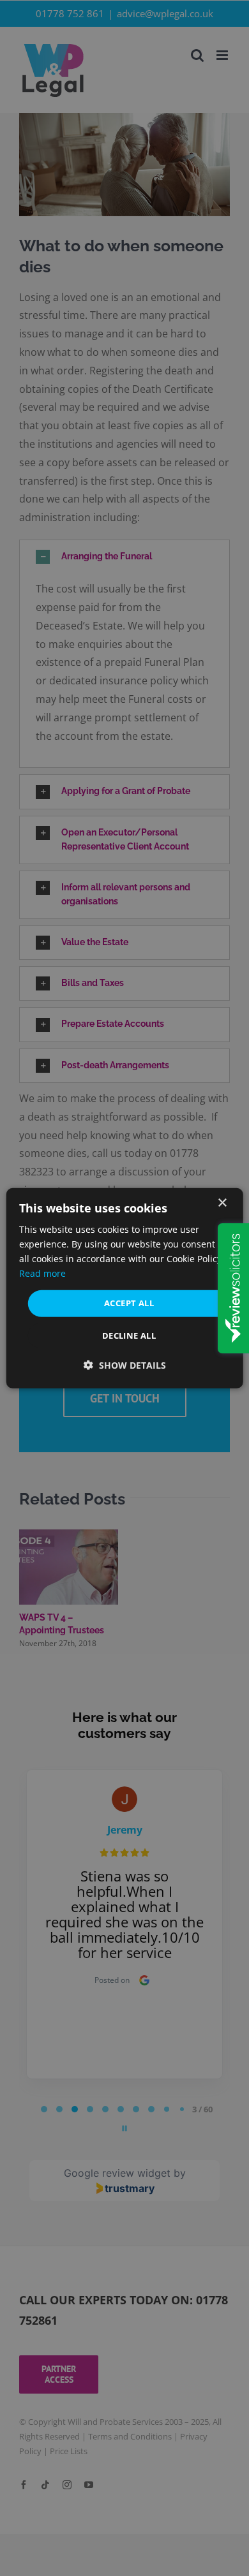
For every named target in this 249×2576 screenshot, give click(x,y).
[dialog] (125, 1288)
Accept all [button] (129, 1303)
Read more (42, 1273)
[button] (125, 1365)
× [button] (222, 1203)
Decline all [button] (129, 1336)
